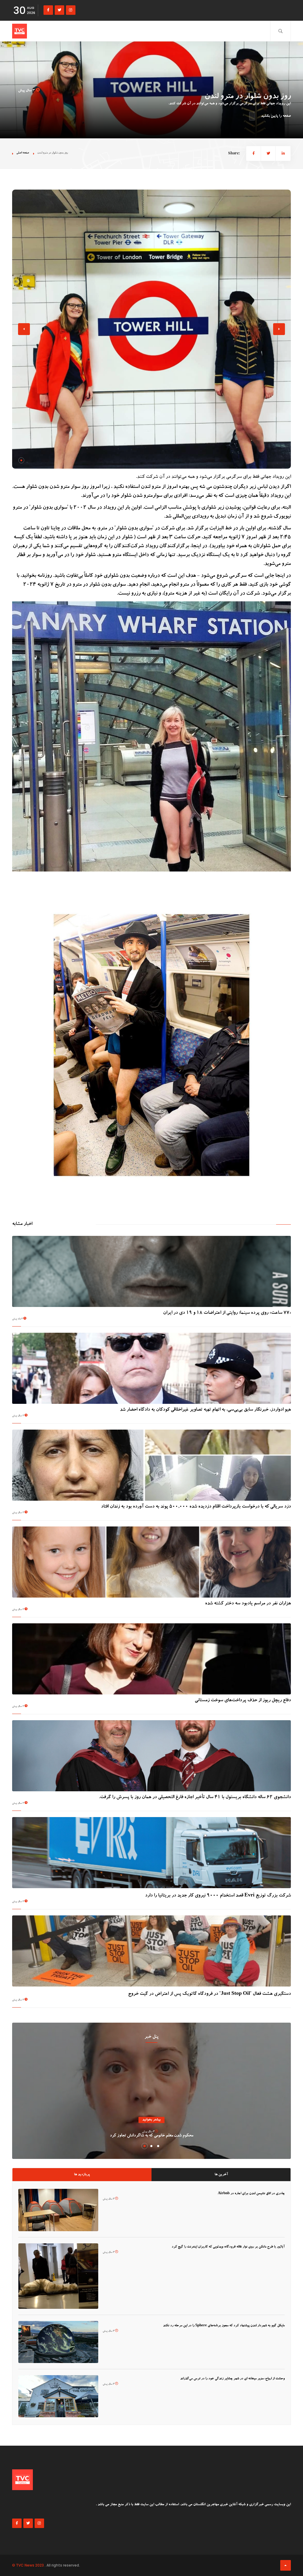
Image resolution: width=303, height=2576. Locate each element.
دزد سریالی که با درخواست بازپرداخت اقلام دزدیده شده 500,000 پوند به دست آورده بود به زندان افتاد (196, 1507)
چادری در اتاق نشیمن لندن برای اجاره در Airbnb (251, 2194)
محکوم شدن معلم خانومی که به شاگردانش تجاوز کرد (151, 2136)
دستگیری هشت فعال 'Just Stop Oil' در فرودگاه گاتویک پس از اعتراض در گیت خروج (209, 1994)
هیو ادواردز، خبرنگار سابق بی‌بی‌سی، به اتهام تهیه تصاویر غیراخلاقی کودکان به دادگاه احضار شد (205, 1410)
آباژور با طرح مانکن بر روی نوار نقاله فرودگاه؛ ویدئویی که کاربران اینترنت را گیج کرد (228, 2247)
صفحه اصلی (23, 153)
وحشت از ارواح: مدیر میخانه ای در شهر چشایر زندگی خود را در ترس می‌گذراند (232, 2379)
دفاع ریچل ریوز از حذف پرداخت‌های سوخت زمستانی (243, 1701)
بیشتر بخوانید (151, 2120)
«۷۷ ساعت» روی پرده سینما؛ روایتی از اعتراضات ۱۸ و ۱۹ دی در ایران (227, 1313)
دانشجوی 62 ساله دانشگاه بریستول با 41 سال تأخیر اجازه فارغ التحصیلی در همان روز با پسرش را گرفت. (195, 1798)
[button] (21, 460)
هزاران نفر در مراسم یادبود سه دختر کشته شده (248, 1604)
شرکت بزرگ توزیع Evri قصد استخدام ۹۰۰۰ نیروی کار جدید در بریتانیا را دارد (218, 1896)
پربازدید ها (82, 2175)
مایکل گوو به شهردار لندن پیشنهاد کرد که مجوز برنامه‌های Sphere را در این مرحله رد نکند (224, 2326)
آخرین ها (221, 2175)
